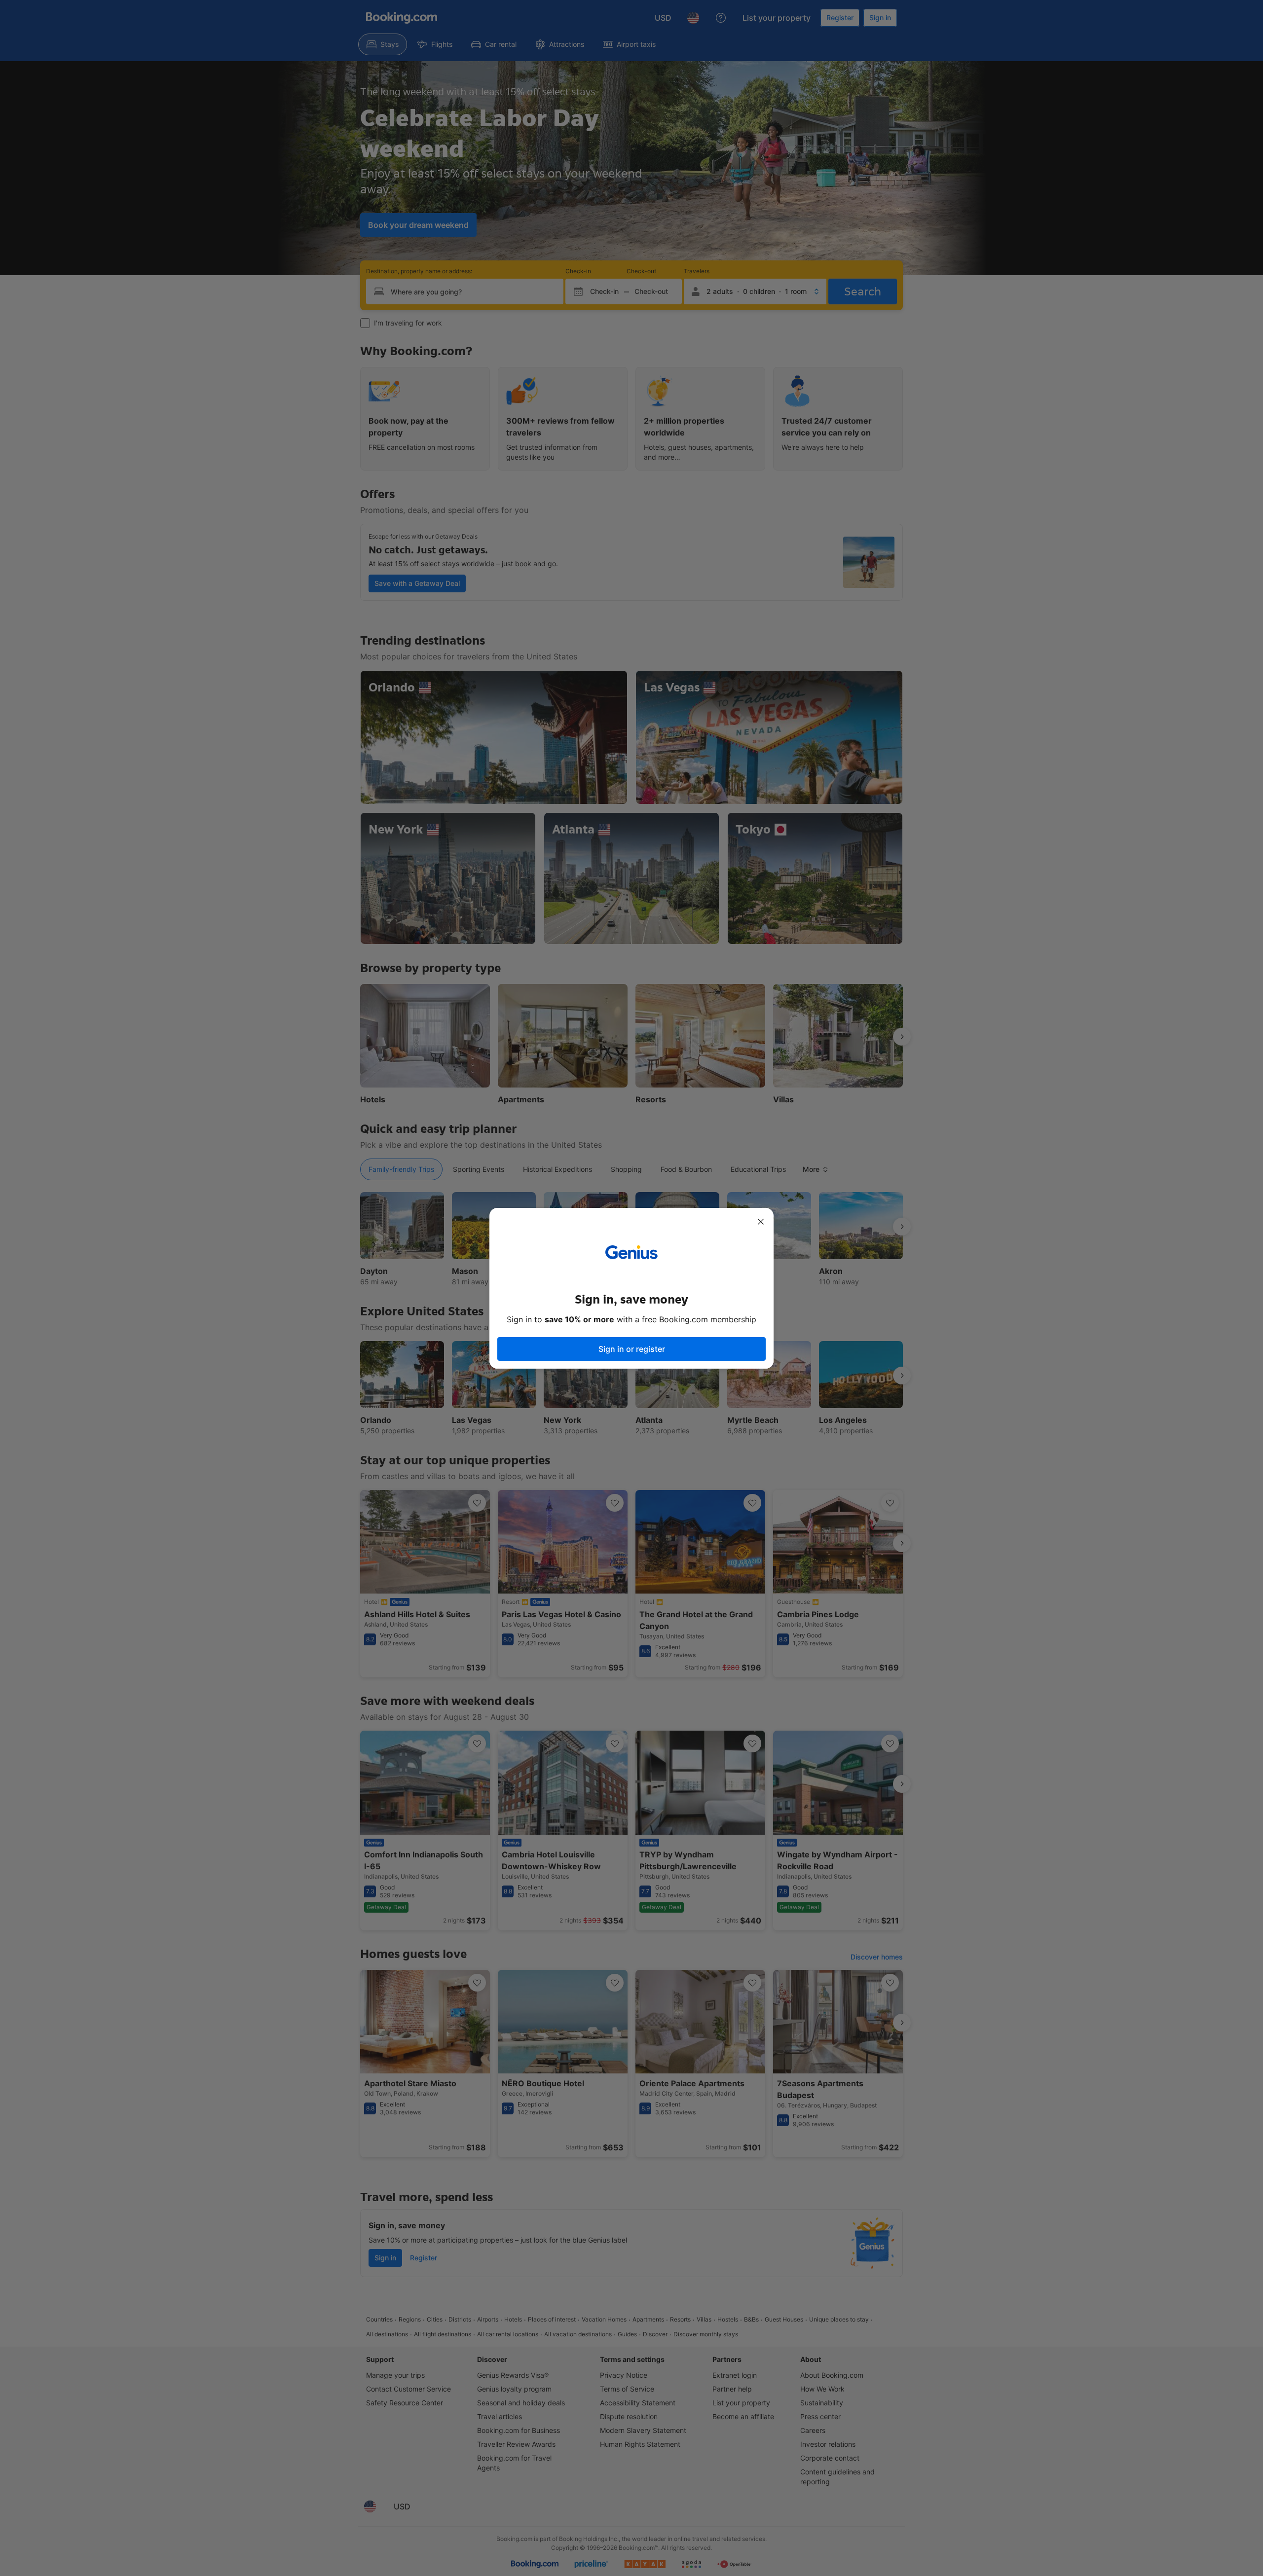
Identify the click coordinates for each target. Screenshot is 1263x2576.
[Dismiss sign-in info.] (761, 1222)
